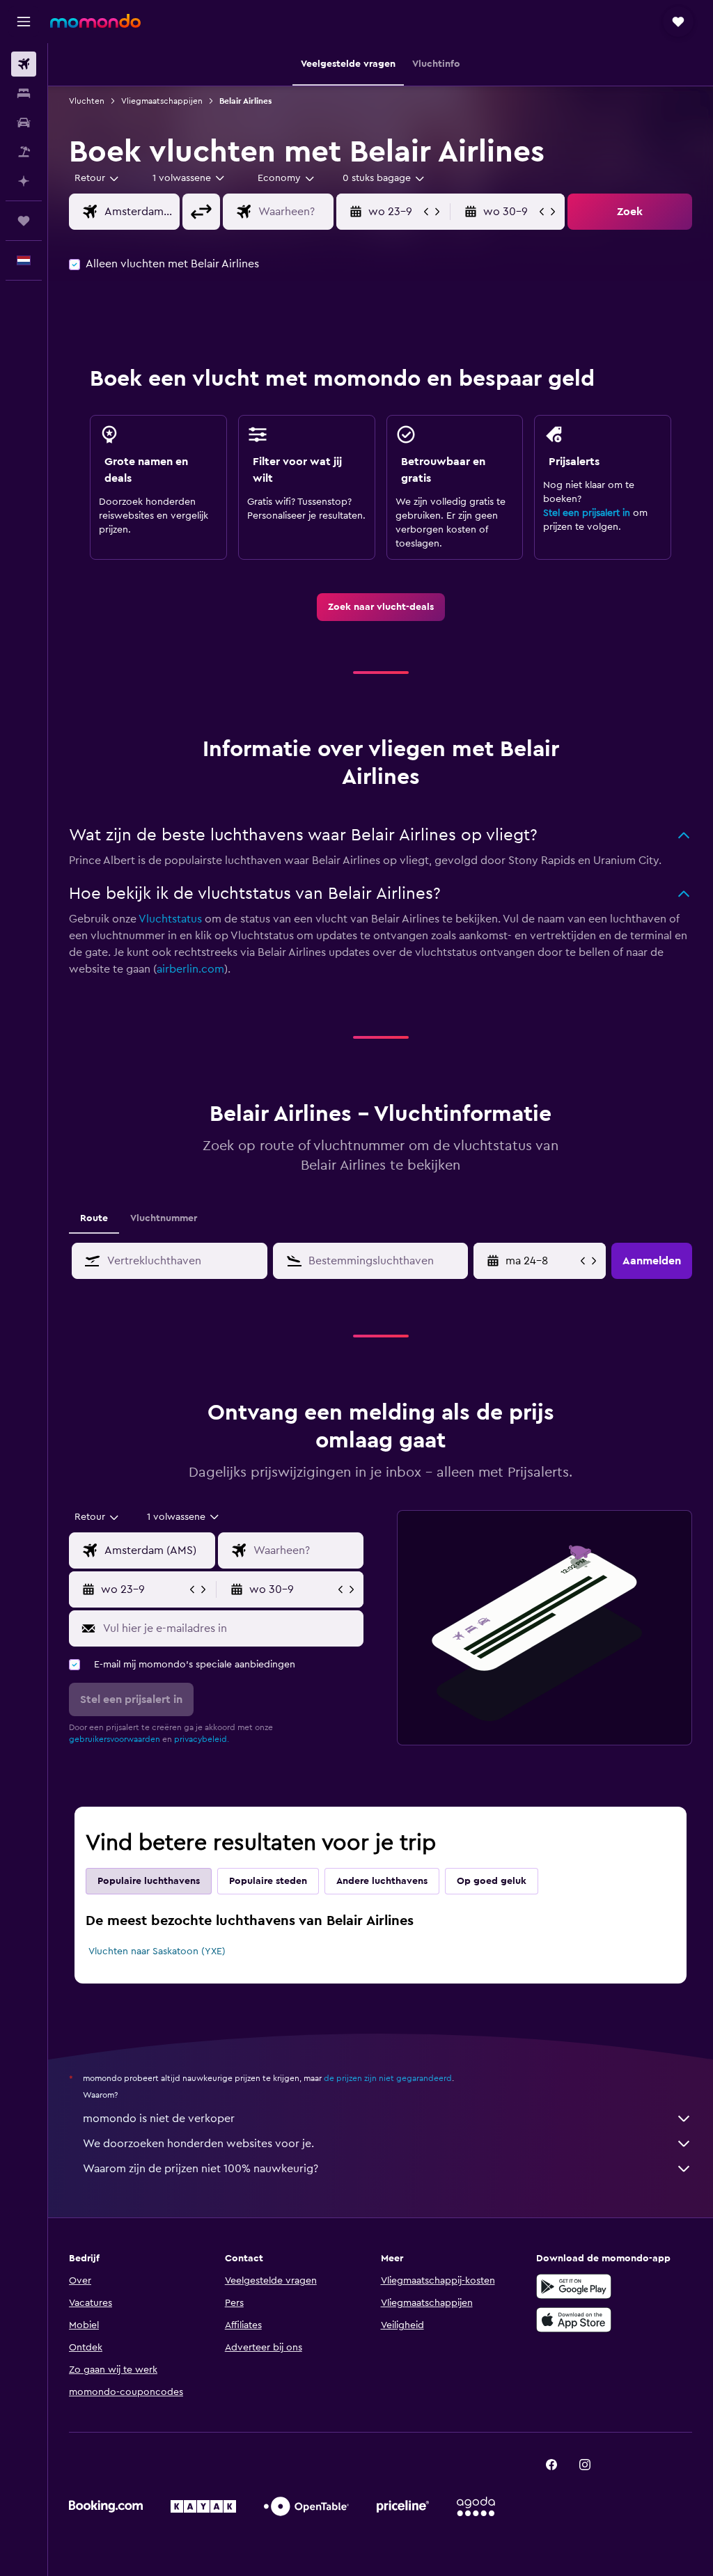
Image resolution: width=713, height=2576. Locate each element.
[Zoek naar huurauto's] (24, 123)
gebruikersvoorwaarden (115, 1739)
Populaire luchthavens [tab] (149, 1881)
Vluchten (87, 101)
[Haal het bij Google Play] (574, 2286)
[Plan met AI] (24, 181)
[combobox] (287, 178)
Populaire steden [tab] (268, 1881)
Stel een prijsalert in (587, 513)
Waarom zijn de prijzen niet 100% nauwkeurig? (201, 2169)
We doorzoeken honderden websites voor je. (198, 2144)
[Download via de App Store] (574, 2320)
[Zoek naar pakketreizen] (24, 152)
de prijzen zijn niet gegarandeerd (388, 2078)
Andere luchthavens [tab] (382, 1881)
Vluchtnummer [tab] (164, 1218)
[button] (24, 22)
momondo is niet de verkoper (159, 2119)
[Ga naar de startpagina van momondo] (95, 21)
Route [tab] (94, 1218)
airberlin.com (190, 969)
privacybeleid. (202, 1739)
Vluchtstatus (170, 919)
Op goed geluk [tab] (492, 1881)
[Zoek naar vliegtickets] (24, 64)
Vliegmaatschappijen (162, 101)
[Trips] (24, 221)
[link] (381, 607)
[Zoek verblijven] (24, 93)
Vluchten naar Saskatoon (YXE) (157, 1951)
